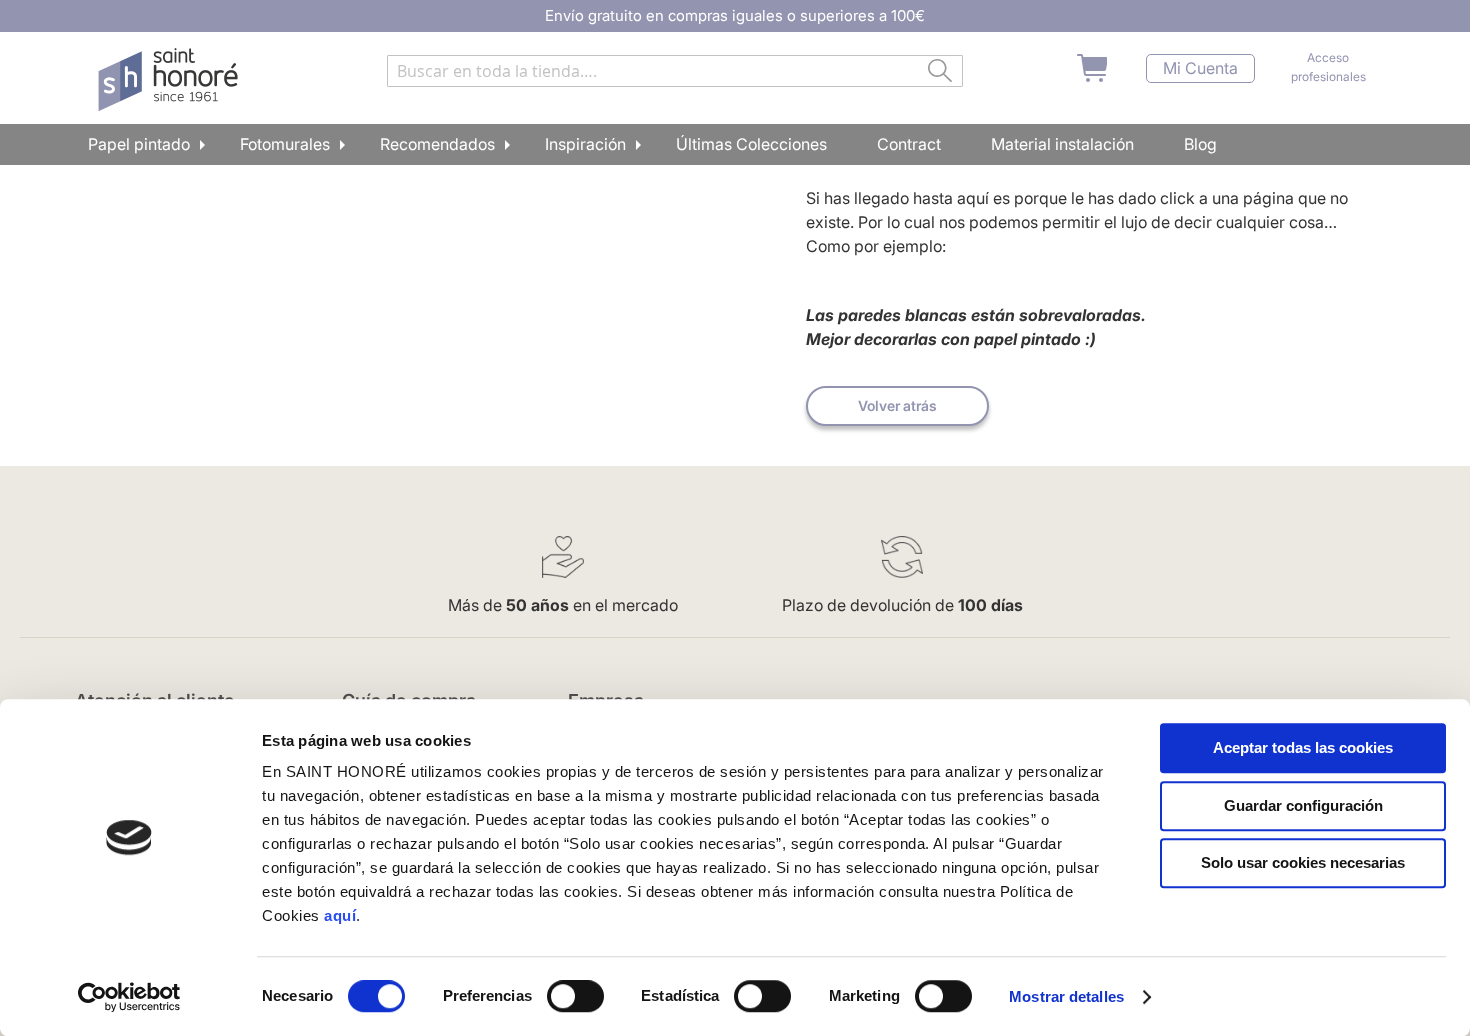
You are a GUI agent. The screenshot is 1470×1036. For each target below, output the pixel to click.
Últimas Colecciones (751, 144)
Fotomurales (285, 144)
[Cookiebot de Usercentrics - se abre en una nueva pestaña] (129, 997)
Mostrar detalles (1066, 996)
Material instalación (1062, 144)
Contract (909, 144)
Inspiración (585, 144)
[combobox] (675, 71)
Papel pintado (139, 144)
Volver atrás (897, 405)
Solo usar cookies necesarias (1303, 862)
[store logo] (170, 80)
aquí (340, 915)
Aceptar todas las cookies (1303, 747)
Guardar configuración (1303, 805)
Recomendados (437, 144)
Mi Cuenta (1200, 68)
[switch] (575, 998)
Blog (1200, 144)
